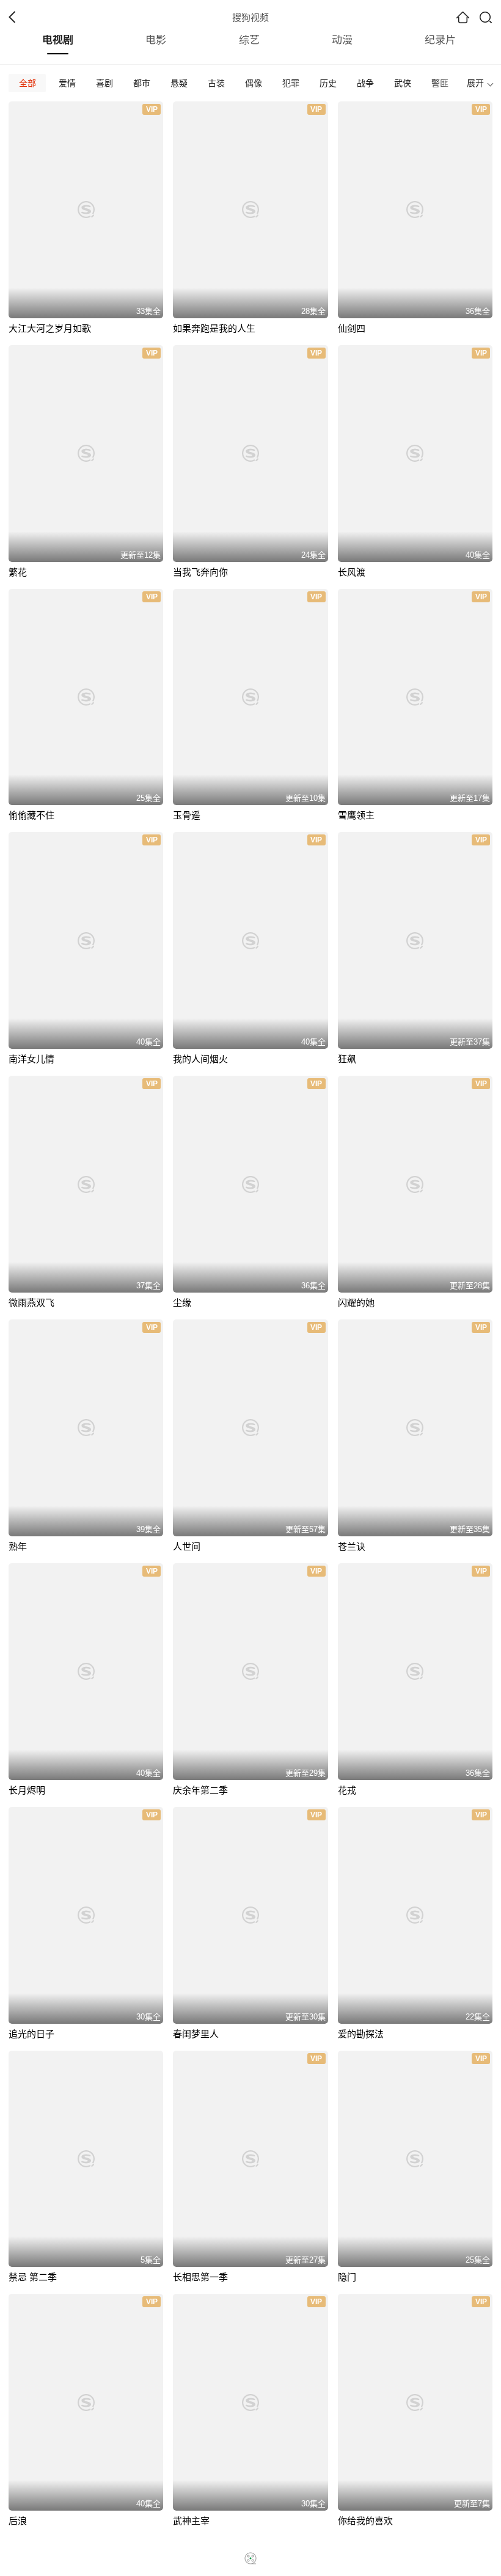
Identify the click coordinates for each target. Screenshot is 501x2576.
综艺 (249, 40)
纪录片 (440, 40)
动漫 (342, 40)
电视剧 (58, 40)
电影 (156, 40)
